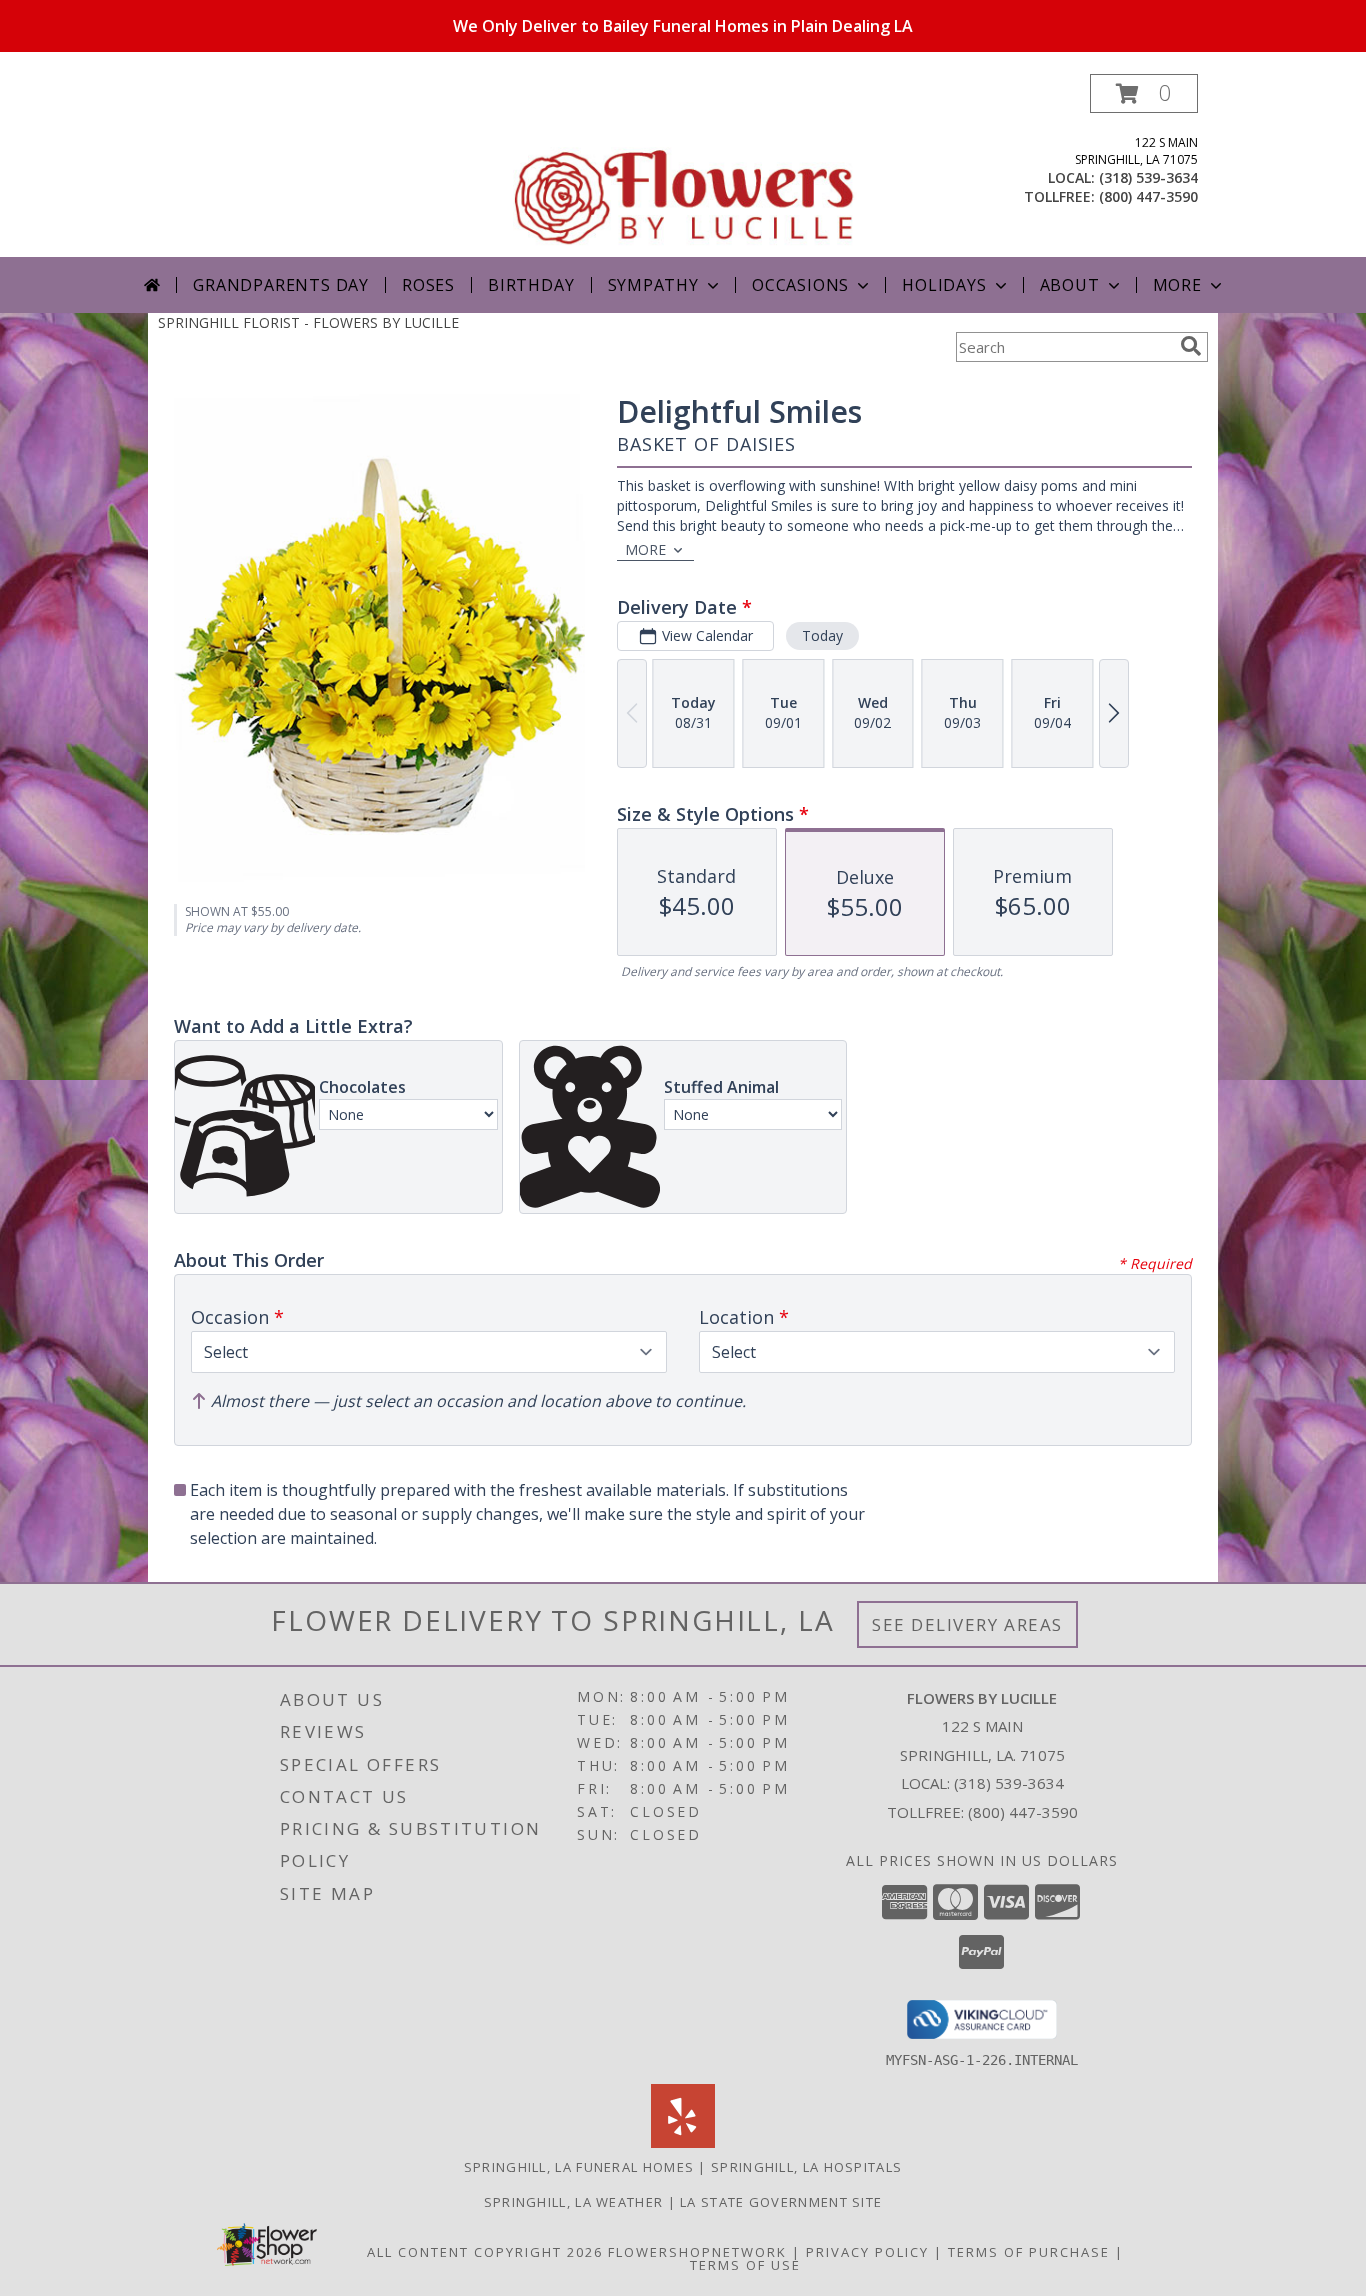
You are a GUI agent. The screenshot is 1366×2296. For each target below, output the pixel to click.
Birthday (531, 285)
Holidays (944, 285)
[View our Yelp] (683, 2142)
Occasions (800, 285)
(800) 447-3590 (1148, 196)
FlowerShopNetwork (697, 2252)
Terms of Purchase (1029, 2252)
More (1177, 285)
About (1070, 285)
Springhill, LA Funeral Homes (579, 2167)
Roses (428, 285)
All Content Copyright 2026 (485, 2252)
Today (822, 635)
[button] (1144, 93)
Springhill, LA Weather (574, 2202)
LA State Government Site (781, 2202)
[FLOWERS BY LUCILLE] (685, 165)
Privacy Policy (867, 2252)
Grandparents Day (281, 285)
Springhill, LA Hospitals (806, 2167)
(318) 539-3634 (1148, 177)
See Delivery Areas (967, 1624)
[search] (1191, 346)
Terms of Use (745, 2265)
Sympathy (653, 285)
